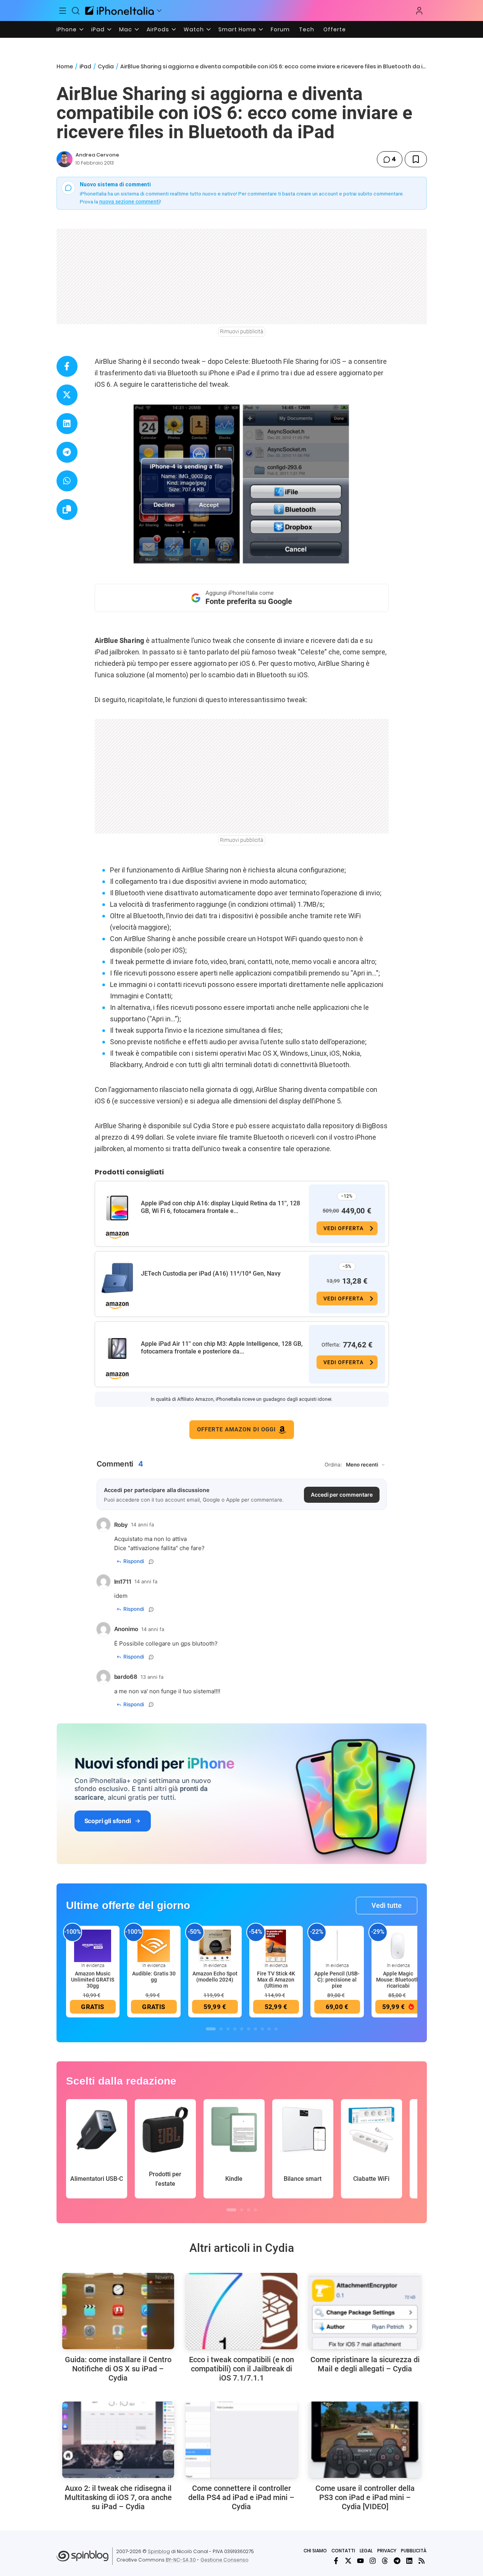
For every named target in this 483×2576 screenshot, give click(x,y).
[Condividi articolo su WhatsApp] (67, 481)
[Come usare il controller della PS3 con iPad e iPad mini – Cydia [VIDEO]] (365, 2440)
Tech (307, 29)
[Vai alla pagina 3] (228, 2029)
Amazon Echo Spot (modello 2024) (215, 1977)
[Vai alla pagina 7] (255, 2029)
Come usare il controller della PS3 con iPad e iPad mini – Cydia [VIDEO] (365, 2497)
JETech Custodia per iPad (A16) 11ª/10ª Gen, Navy (211, 1273)
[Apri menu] (159, 11)
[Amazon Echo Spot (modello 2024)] (215, 1945)
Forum (280, 29)
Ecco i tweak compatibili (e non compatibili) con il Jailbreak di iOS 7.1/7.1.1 (241, 2369)
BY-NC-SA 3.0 (181, 2560)
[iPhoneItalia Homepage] (120, 10)
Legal (366, 2551)
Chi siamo (315, 2551)
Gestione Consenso (225, 2560)
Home (65, 66)
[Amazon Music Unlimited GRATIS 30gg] (93, 1945)
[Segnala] (151, 1562)
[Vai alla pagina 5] (242, 2029)
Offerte (335, 29)
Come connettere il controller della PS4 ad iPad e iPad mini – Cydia (241, 2497)
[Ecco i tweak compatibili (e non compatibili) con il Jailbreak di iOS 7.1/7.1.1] (241, 2311)
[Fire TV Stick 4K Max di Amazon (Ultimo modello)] (276, 1945)
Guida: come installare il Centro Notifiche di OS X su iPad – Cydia (118, 2369)
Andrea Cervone (97, 155)
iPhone (67, 29)
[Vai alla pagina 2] (221, 2029)
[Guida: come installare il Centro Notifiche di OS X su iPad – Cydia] (118, 2311)
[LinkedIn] (409, 2561)
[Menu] (63, 11)
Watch (194, 29)
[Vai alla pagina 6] (249, 2029)
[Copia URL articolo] (67, 510)
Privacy (387, 2551)
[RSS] (422, 2561)
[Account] (419, 11)
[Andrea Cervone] (65, 159)
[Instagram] (373, 2561)
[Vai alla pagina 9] (269, 2029)
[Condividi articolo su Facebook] (67, 366)
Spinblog (159, 2551)
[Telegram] (397, 2561)
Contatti (343, 2551)
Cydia (106, 66)
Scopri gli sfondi (108, 1821)
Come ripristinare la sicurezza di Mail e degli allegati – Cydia (365, 2364)
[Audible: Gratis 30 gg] (154, 1945)
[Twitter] (348, 2561)
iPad (98, 29)
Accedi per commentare (342, 1495)
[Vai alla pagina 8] (262, 2029)
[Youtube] (360, 2561)
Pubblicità (414, 2551)
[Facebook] (336, 2561)
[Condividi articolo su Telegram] (67, 452)
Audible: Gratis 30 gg (154, 1977)
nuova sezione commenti (130, 202)
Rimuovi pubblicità (242, 331)
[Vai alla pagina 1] (211, 2029)
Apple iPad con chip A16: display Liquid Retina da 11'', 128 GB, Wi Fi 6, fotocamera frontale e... (220, 1207)
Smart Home (237, 29)
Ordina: (333, 1465)
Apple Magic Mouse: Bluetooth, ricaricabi (398, 1980)
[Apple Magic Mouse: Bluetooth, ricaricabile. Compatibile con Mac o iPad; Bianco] (398, 1945)
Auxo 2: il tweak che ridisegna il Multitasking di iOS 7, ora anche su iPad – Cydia (118, 2497)
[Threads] (385, 2561)
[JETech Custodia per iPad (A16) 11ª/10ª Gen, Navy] (117, 1278)
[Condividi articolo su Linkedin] (67, 424)
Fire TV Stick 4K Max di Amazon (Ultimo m (276, 1980)
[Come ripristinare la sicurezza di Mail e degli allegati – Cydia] (365, 2311)
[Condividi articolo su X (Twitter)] (67, 395)
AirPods (158, 29)
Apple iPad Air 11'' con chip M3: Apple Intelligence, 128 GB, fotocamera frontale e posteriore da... (222, 1348)
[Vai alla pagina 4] (235, 2029)
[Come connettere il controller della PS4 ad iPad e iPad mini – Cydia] (241, 2440)
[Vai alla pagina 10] (276, 2029)
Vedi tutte (387, 1905)
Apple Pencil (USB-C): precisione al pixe (337, 1980)
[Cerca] (76, 11)
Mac (126, 29)
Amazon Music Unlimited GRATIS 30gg (93, 1980)
